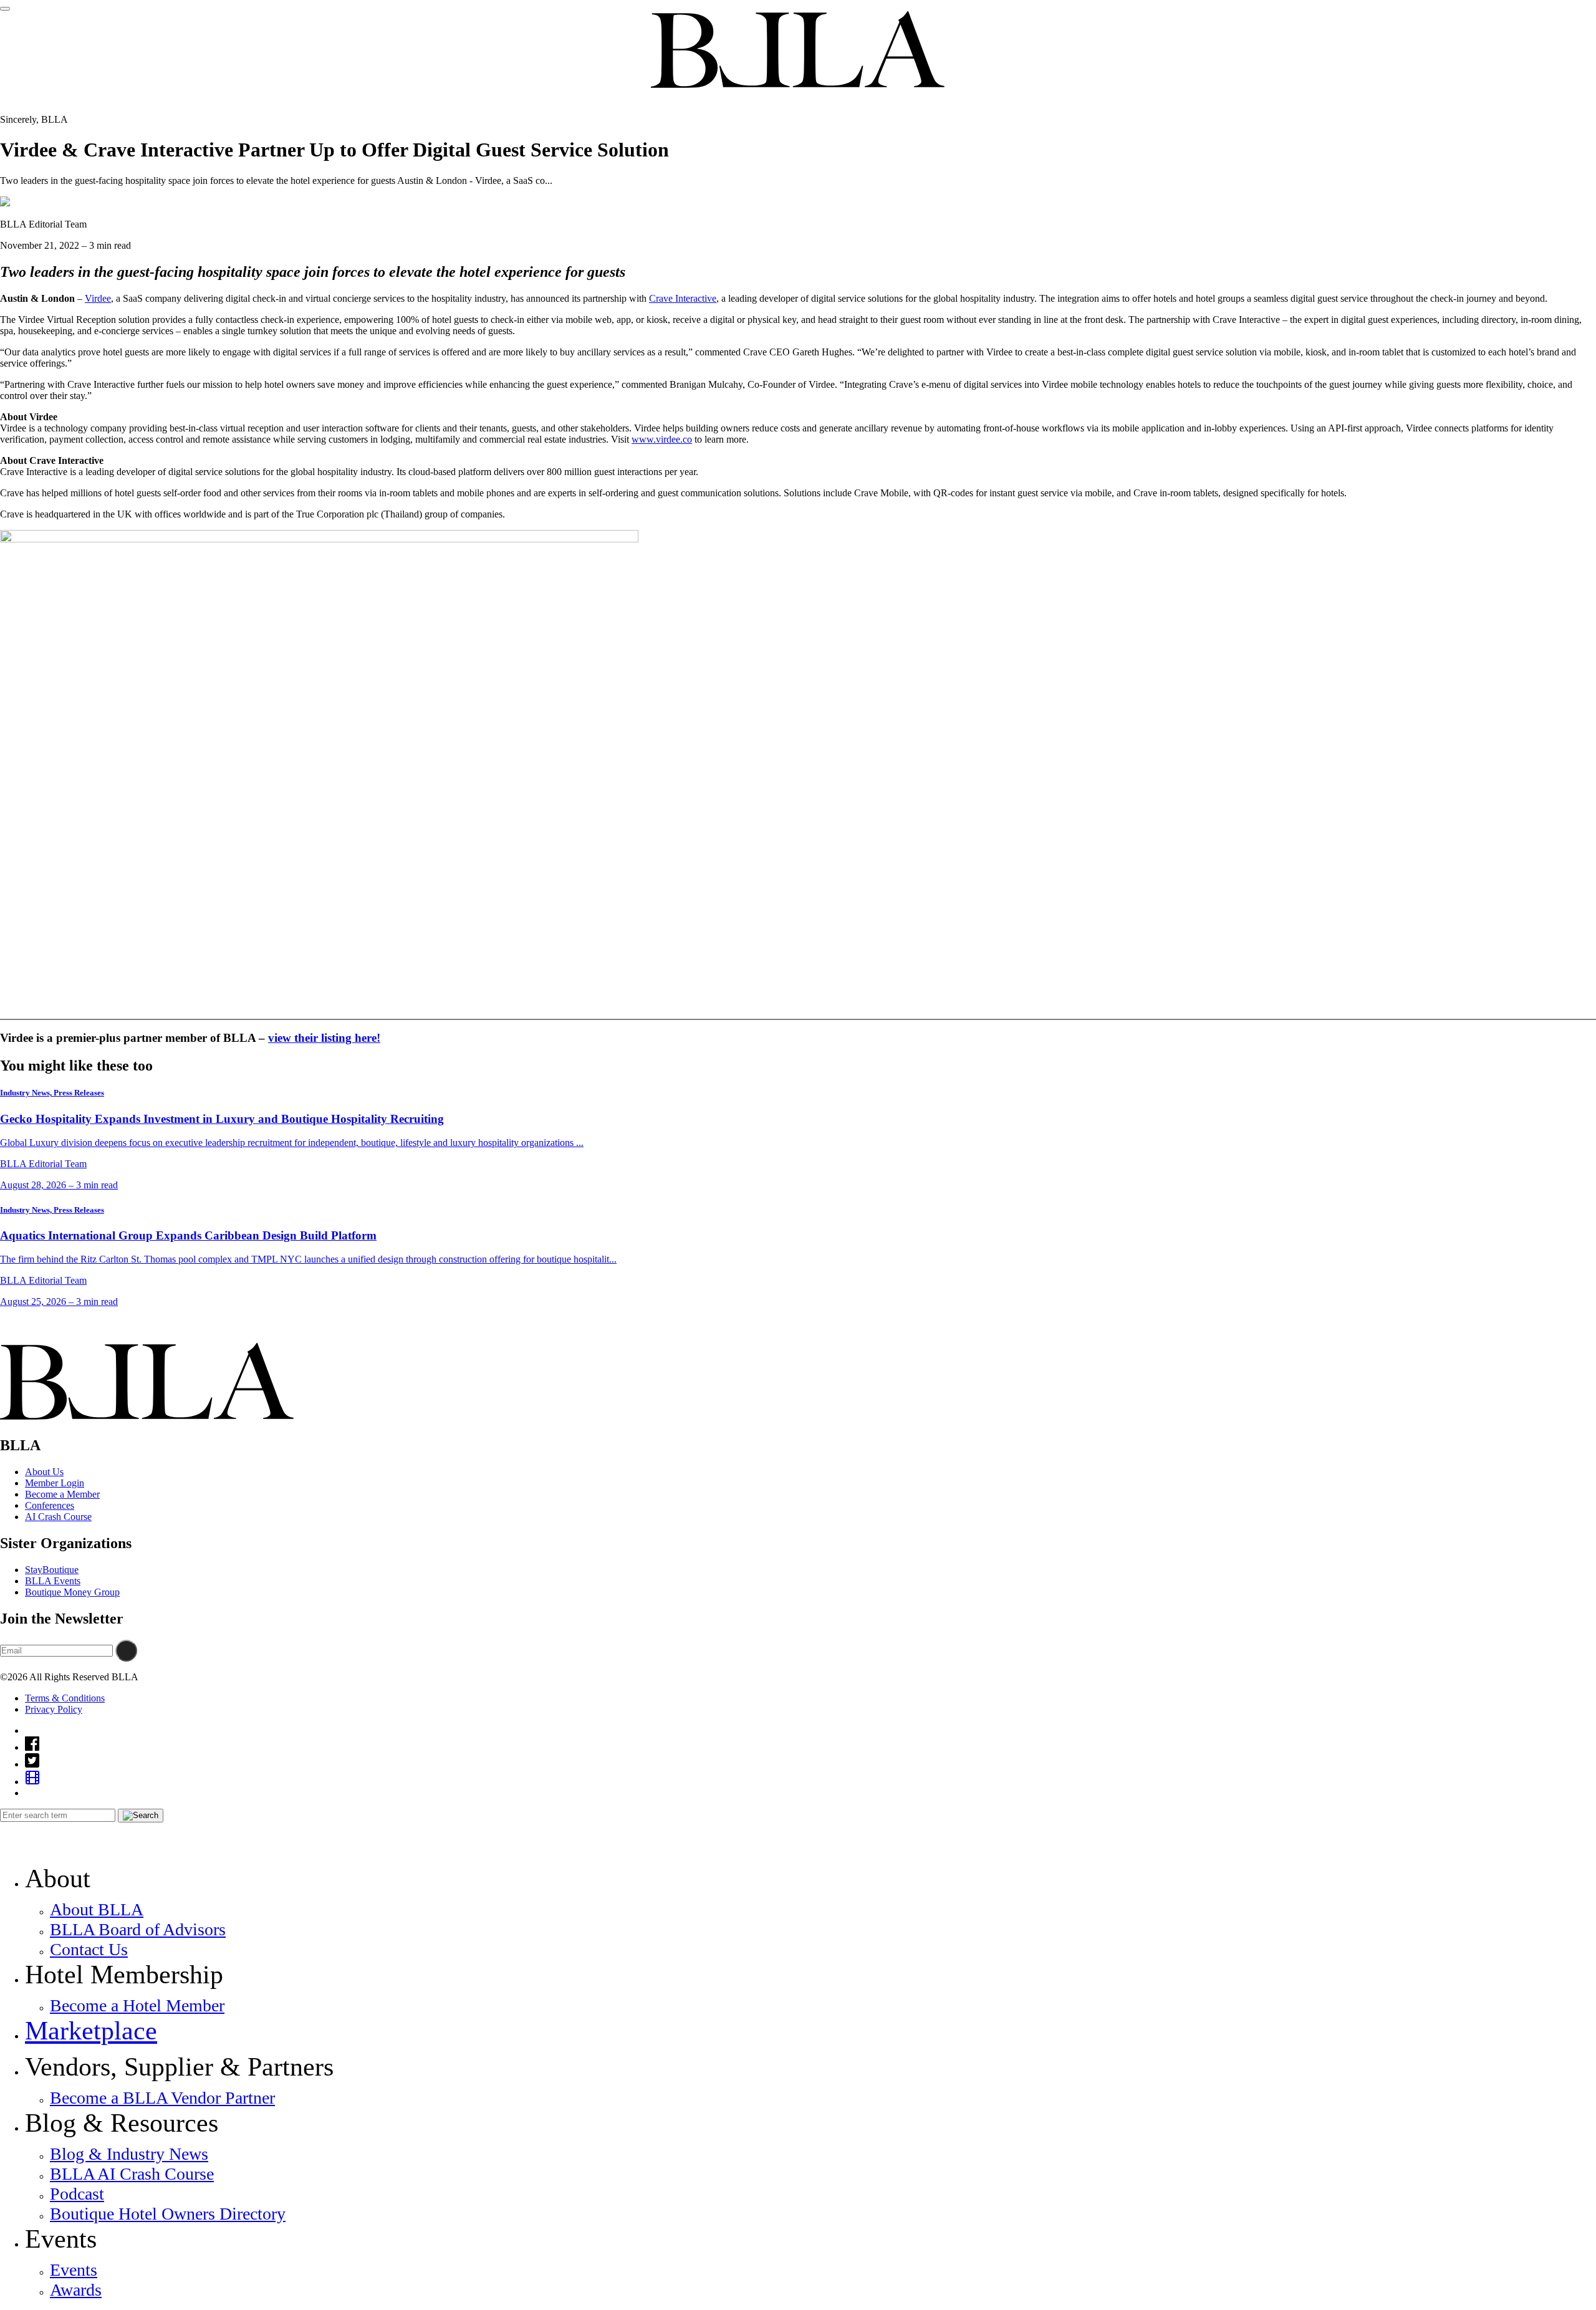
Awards (76, 2290)
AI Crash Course (58, 1517)
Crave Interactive (683, 298)
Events (74, 2270)
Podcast (77, 2194)
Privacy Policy (54, 1709)
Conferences (50, 1505)
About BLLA (97, 1909)
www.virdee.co (662, 439)
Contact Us (89, 1949)
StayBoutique (52, 1570)
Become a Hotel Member (137, 2005)
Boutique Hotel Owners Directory (168, 2214)
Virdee (98, 298)
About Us (44, 1472)
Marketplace (91, 2031)
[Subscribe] (126, 1651)
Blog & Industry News (129, 2154)
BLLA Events (53, 1581)
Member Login (55, 1483)
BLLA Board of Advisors (138, 1929)
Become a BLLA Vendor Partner (162, 2098)
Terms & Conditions (65, 1698)
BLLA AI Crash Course (132, 2174)
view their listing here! (324, 1038)
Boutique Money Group (72, 1592)
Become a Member (62, 1494)
